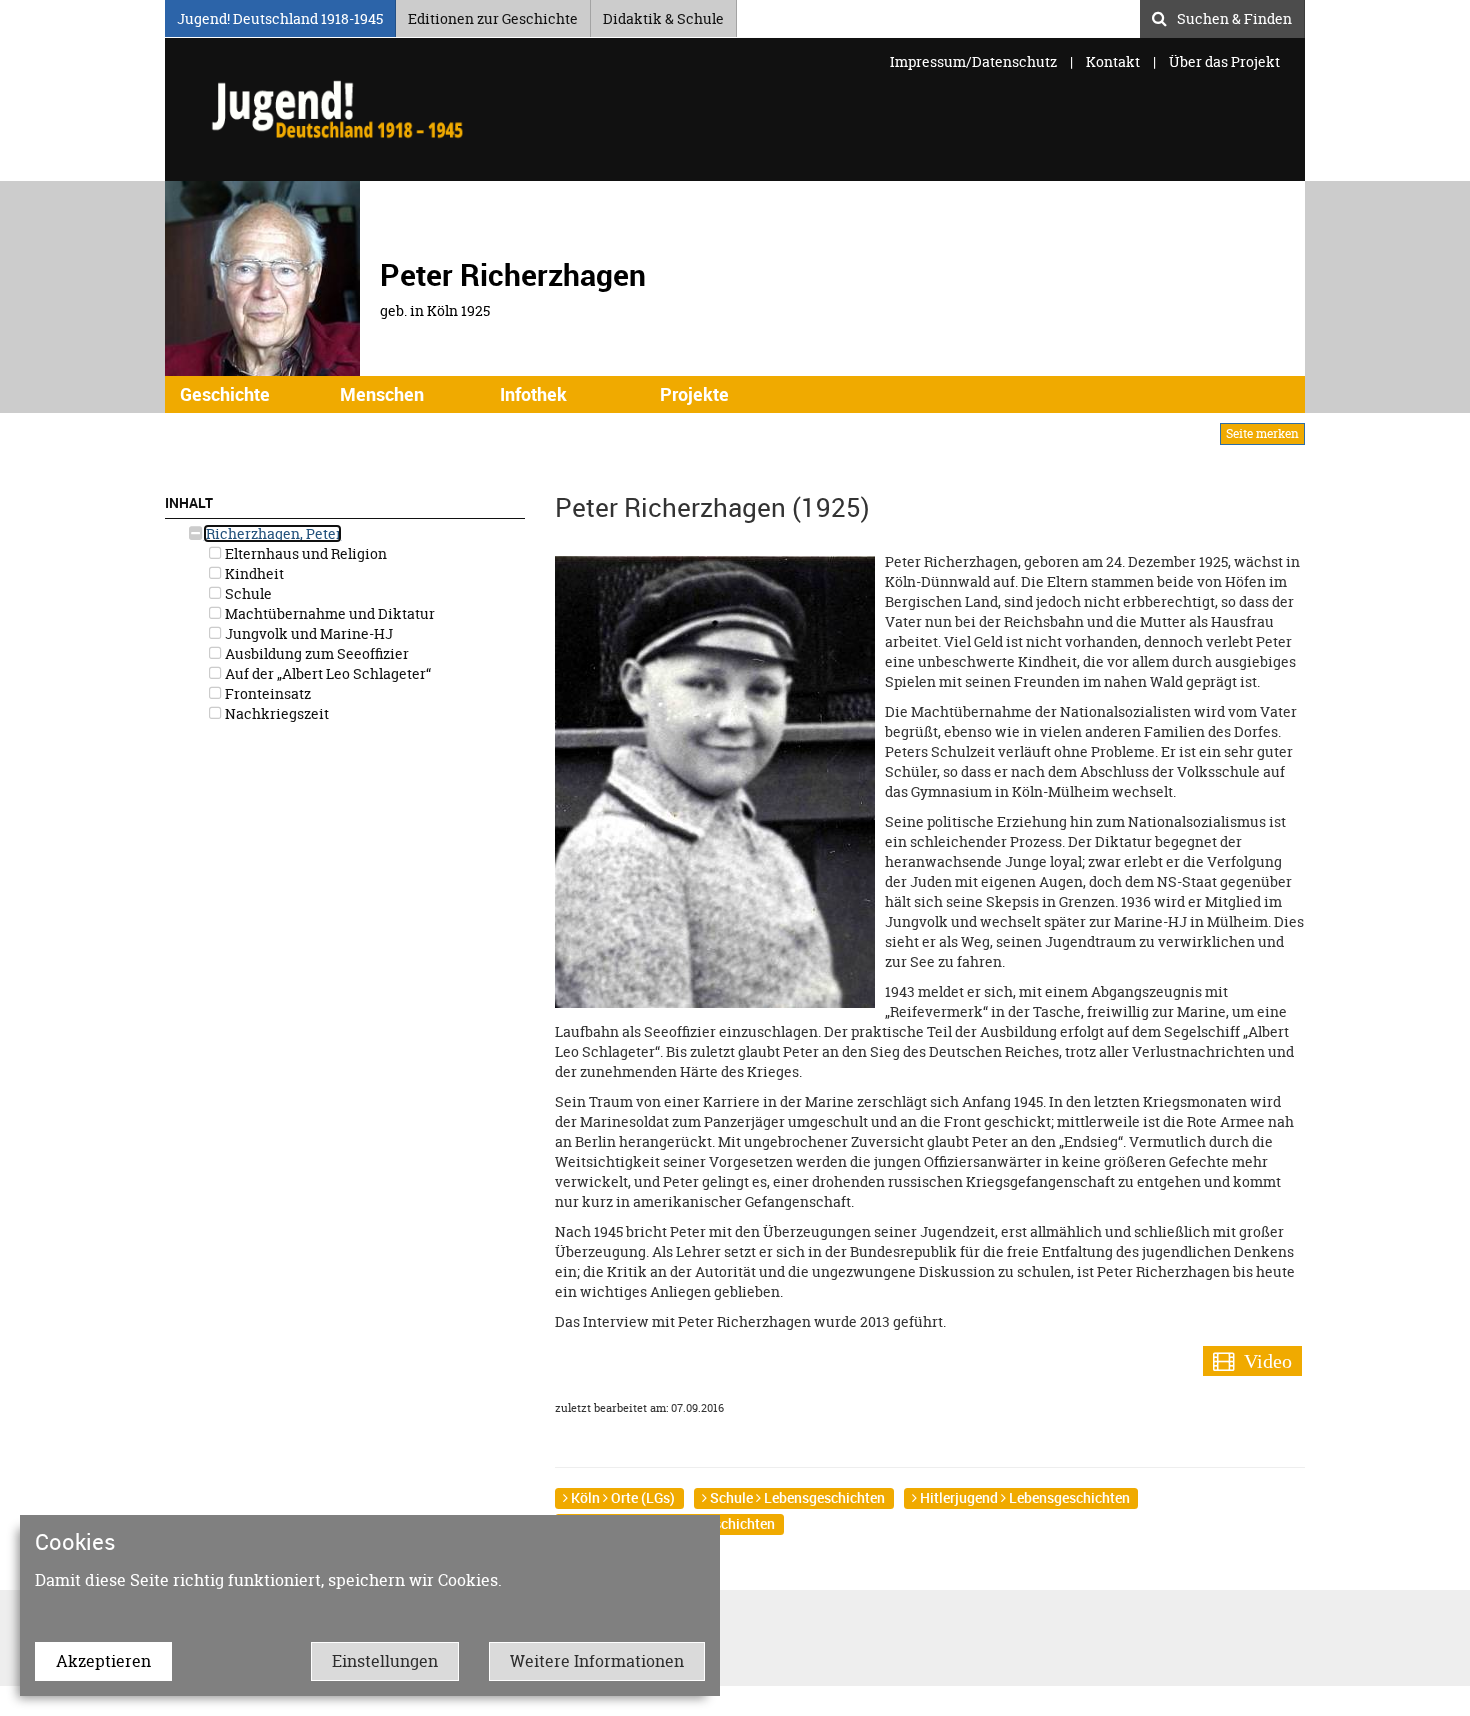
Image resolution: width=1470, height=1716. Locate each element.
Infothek (533, 394)
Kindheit (253, 573)
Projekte (694, 394)
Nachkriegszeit (275, 713)
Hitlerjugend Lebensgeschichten (1023, 1497)
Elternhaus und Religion (304, 553)
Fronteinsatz (266, 693)
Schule (247, 593)
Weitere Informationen (597, 1661)
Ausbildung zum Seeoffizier (315, 653)
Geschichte (225, 394)
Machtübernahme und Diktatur (328, 613)
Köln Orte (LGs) (621, 1497)
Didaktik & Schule (663, 15)
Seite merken (1262, 433)
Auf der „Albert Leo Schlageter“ (326, 673)
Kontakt (1113, 61)
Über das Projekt (1224, 61)
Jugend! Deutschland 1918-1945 (280, 15)
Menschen (382, 394)
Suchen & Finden (1234, 16)
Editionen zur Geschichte (493, 15)
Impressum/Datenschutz (975, 61)
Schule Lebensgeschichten (796, 1497)
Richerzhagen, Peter (272, 533)
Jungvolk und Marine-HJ (307, 633)
